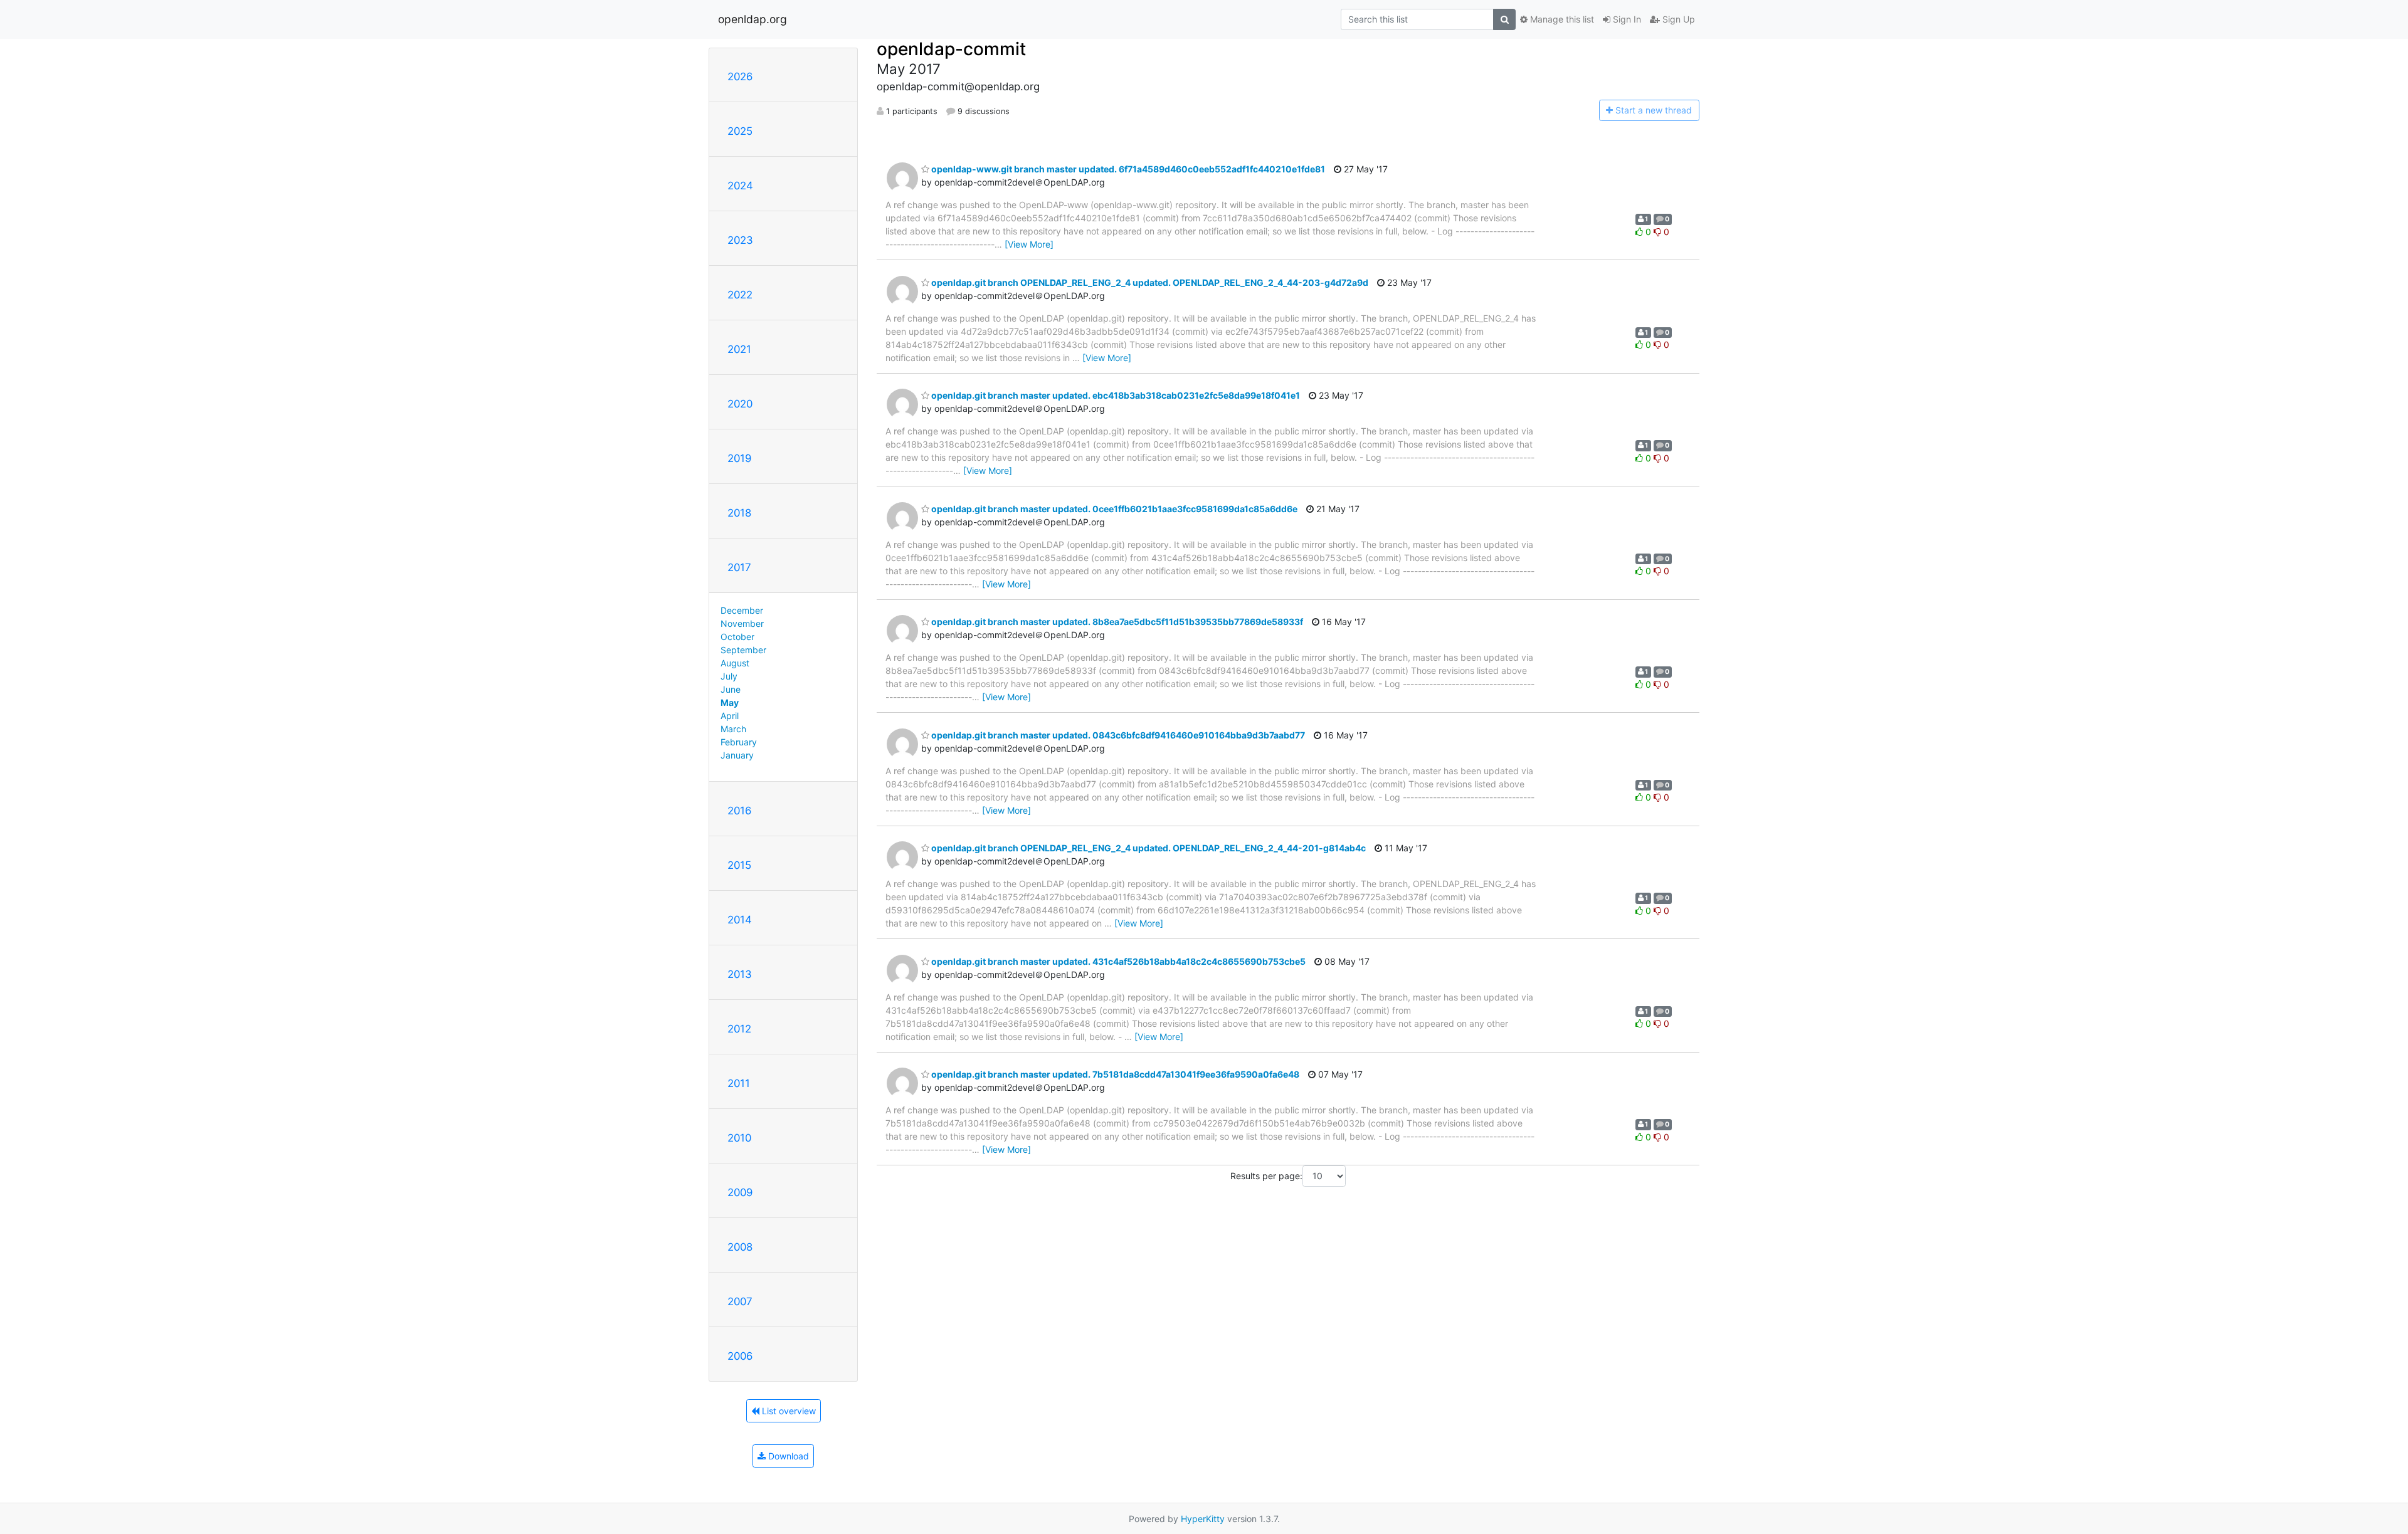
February (739, 742)
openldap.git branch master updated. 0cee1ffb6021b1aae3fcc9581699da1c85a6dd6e (1113, 509)
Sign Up (1677, 19)
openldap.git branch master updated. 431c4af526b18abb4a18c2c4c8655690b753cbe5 (1117, 961)
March (733, 729)
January (737, 755)
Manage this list (1561, 19)
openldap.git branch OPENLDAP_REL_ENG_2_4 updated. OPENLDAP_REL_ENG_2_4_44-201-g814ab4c (1148, 848)
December (742, 610)
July (729, 676)
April (730, 716)
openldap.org (752, 19)
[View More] (1029, 244)
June (731, 689)
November (742, 623)
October (737, 637)
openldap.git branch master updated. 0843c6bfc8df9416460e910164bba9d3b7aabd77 (1117, 735)
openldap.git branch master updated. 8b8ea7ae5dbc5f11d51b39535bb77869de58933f (1116, 622)
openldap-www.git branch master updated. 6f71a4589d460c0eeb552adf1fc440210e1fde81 (1127, 169)
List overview (788, 1411)
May (730, 702)
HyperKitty (1203, 1519)
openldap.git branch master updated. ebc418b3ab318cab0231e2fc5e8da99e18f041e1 (1115, 395)
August (735, 663)
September (743, 650)
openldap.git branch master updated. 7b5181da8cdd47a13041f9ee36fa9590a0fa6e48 (1114, 1074)
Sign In (1626, 19)
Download (787, 1456)
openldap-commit (951, 49)
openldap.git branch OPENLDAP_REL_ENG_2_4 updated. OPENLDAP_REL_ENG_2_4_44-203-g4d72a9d (1149, 282)
